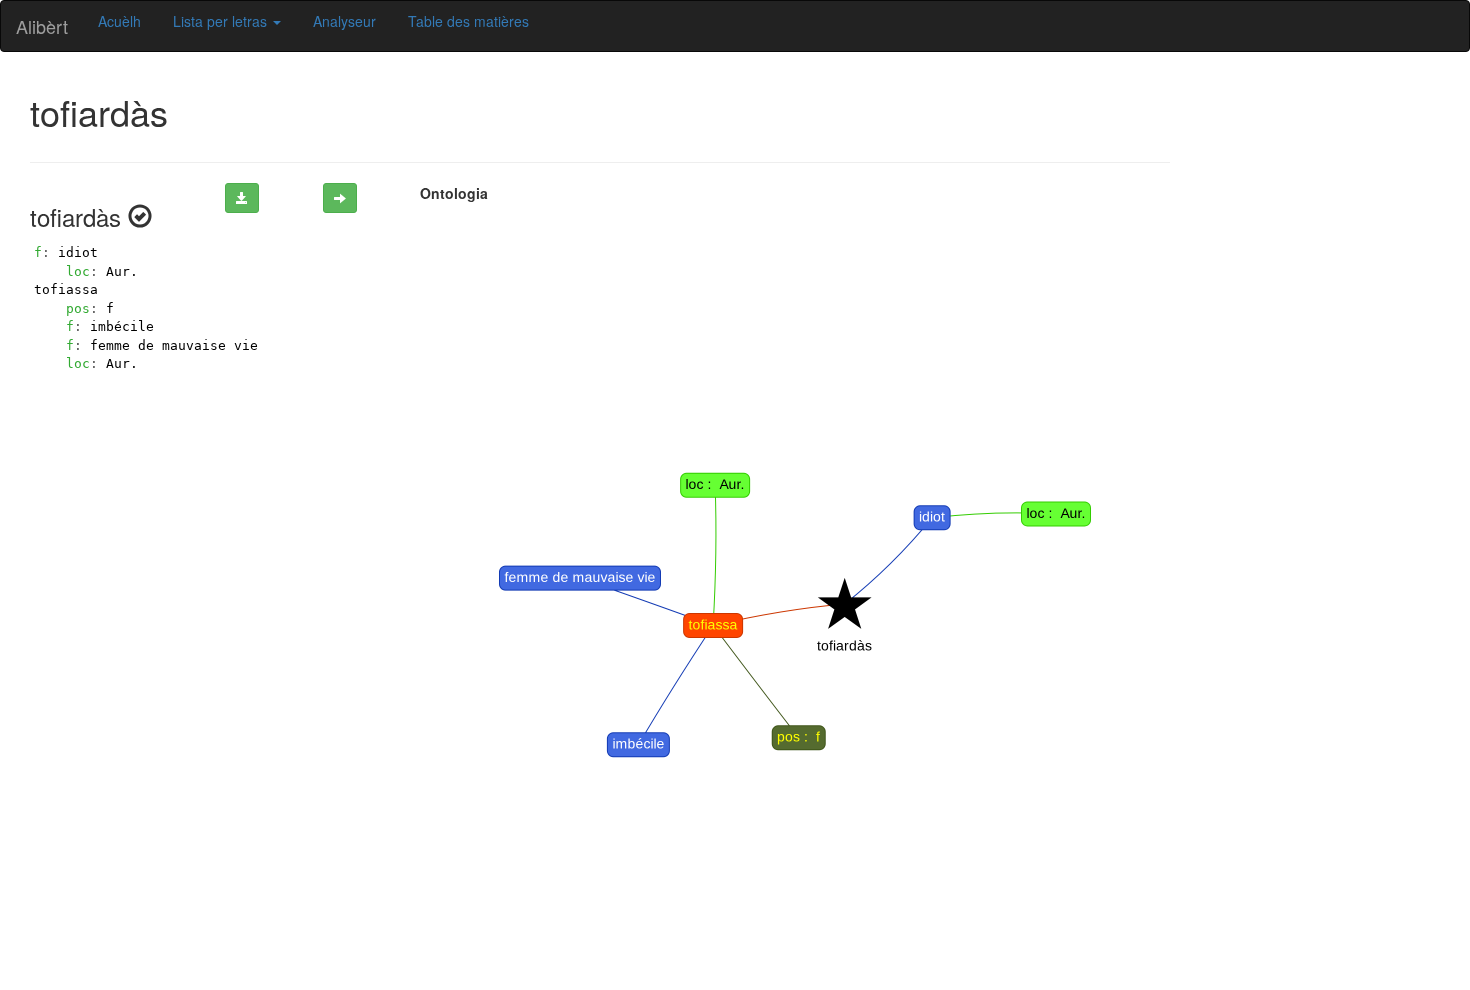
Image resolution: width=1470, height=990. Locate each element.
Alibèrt (42, 26)
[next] (340, 198)
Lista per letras (222, 21)
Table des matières (468, 21)
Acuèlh (119, 21)
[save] (242, 198)
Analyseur (344, 21)
